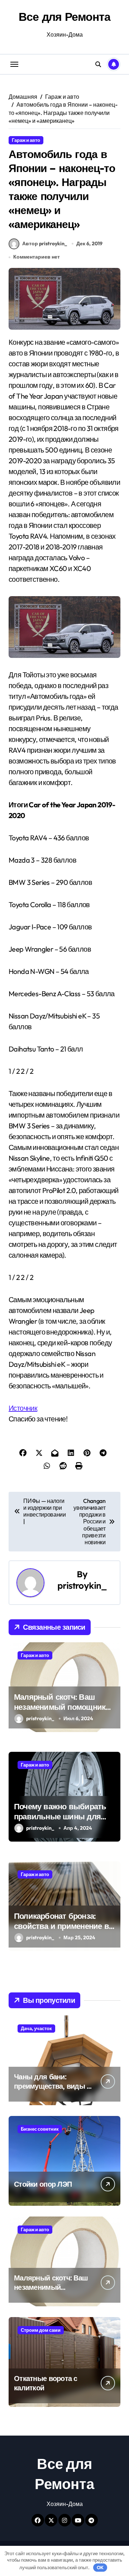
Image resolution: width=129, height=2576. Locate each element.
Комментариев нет (37, 257)
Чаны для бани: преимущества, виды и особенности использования (52, 2091)
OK (100, 2567)
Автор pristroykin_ (45, 243)
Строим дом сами (41, 2330)
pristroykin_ (82, 1586)
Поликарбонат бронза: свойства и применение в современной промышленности (61, 1931)
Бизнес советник (40, 2129)
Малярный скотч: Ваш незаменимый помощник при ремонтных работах (60, 1707)
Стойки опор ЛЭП (43, 2184)
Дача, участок (36, 2028)
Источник (23, 1408)
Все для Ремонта (64, 17)
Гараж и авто (26, 140)
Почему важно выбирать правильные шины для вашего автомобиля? (60, 1817)
